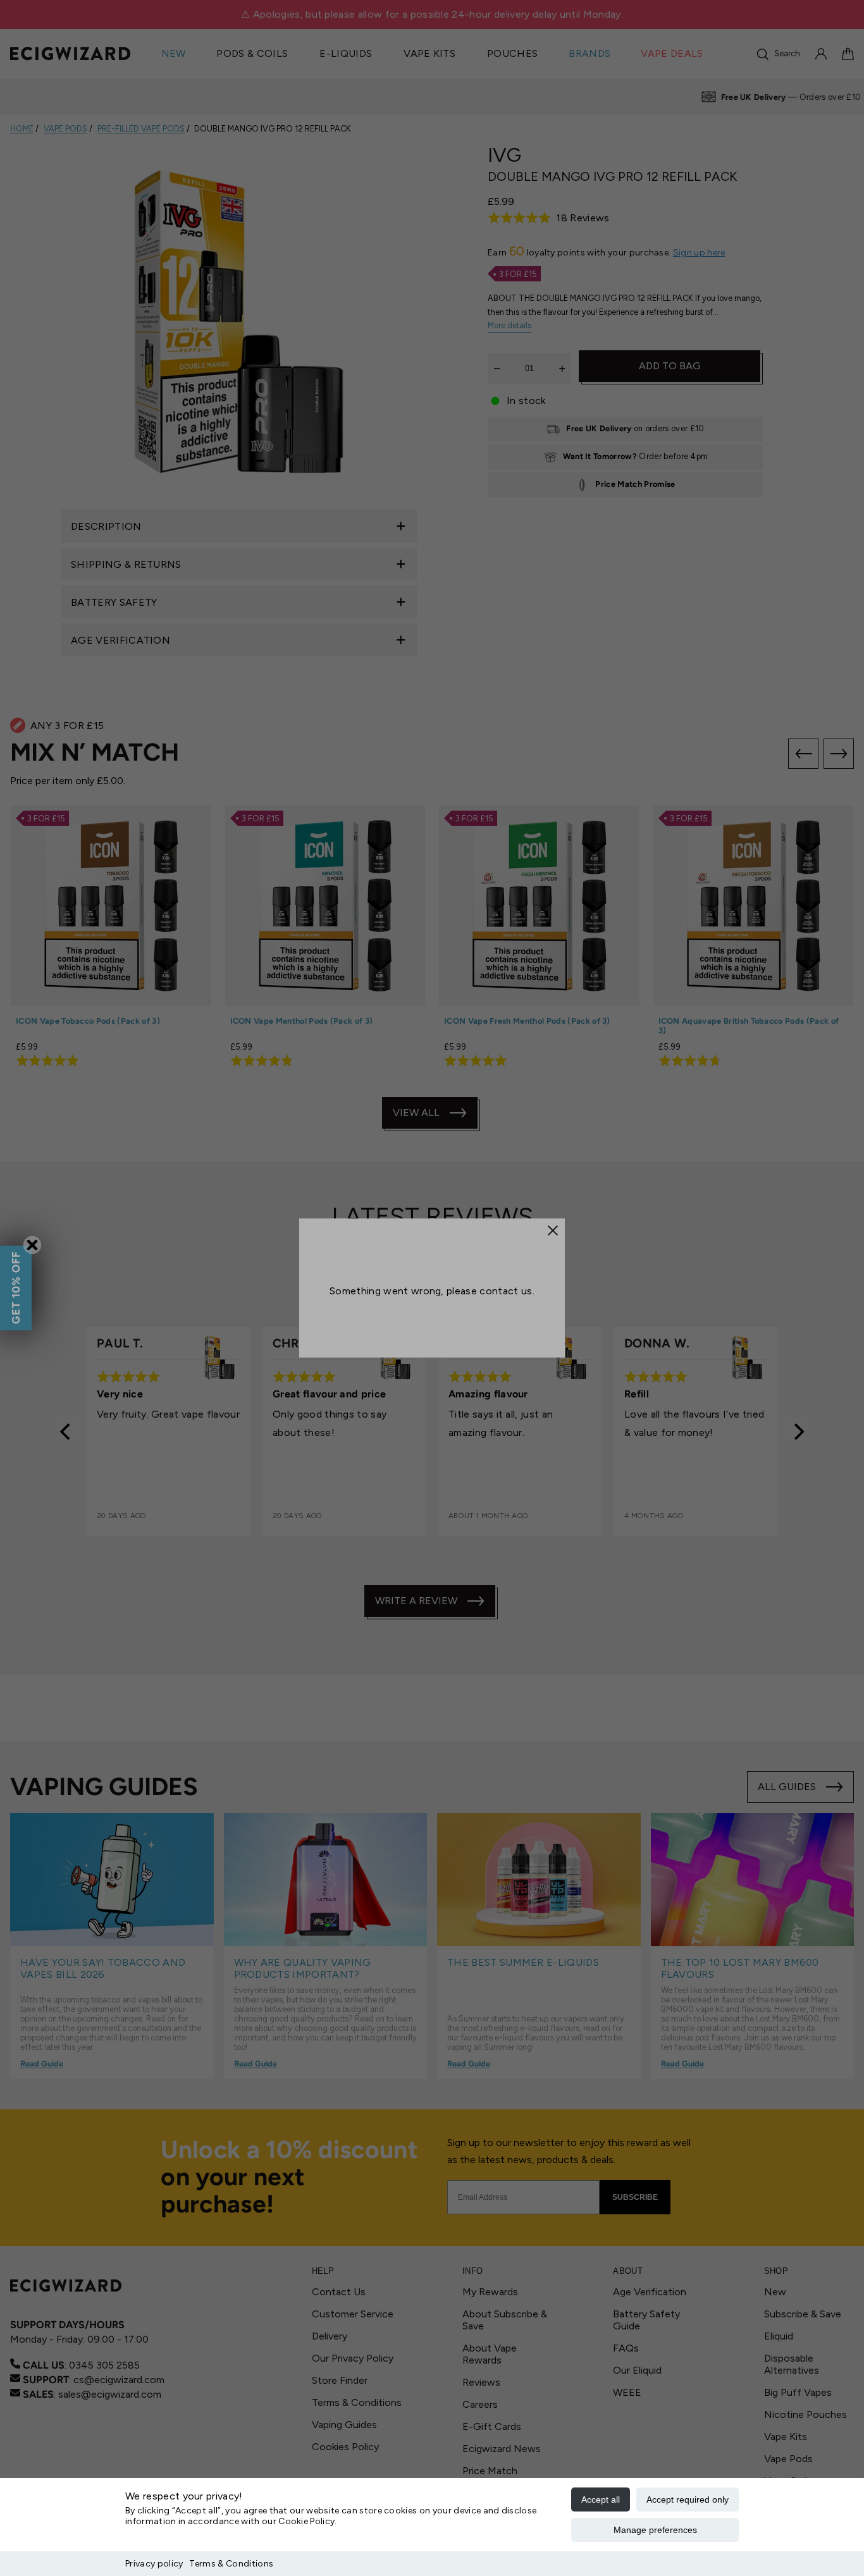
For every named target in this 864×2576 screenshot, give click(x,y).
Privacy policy (154, 2564)
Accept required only (688, 2499)
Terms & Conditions (231, 2564)
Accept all (601, 2499)
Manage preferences (655, 2530)
